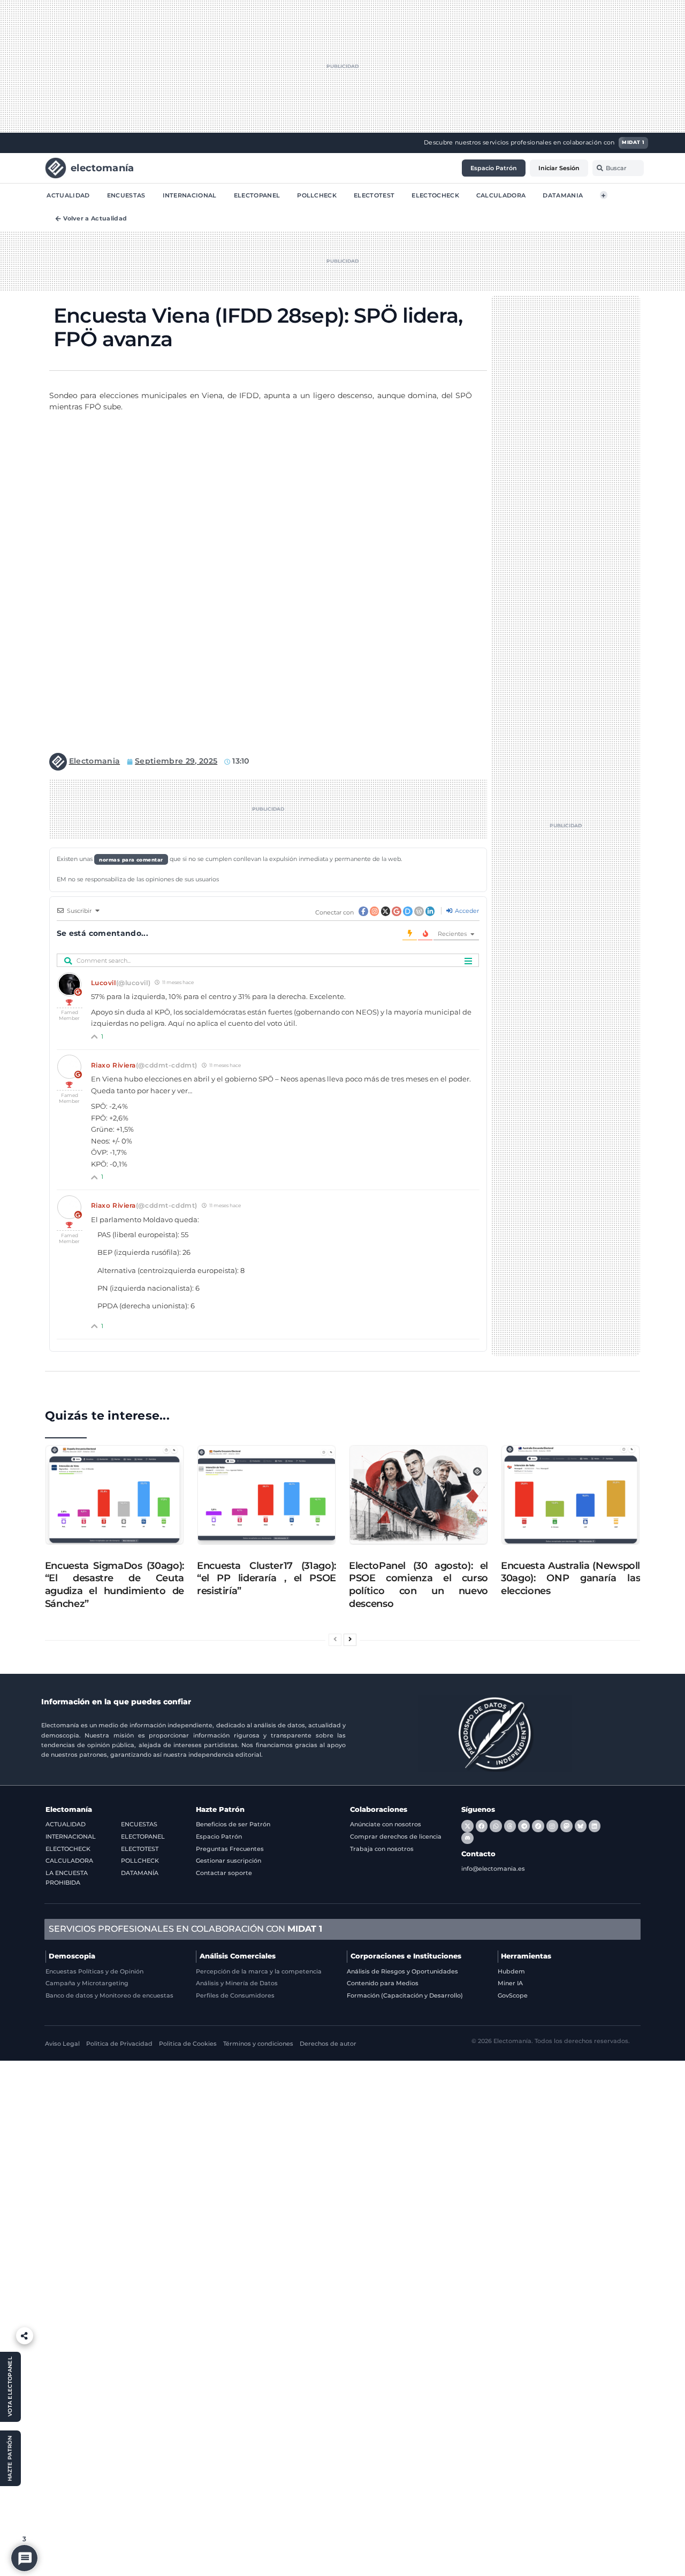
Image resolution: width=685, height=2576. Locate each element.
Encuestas (126, 195)
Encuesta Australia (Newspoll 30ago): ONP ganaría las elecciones (570, 1578)
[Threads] (510, 1826)
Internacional (190, 195)
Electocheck (435, 195)
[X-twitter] (467, 1826)
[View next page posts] (350, 1640)
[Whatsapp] (496, 1826)
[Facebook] (482, 1826)
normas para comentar (131, 859)
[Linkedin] (595, 1826)
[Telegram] (524, 1826)
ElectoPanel (257, 195)
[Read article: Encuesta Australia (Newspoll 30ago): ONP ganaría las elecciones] (570, 1495)
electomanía (102, 167)
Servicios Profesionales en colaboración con (185, 1929)
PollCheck (317, 195)
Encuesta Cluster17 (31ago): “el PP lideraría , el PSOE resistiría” (267, 1578)
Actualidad (68, 195)
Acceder (466, 911)
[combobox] (618, 168)
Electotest (374, 195)
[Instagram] (552, 1826)
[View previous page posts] (335, 1640)
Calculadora (501, 195)
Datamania (563, 195)
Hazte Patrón (220, 1809)
